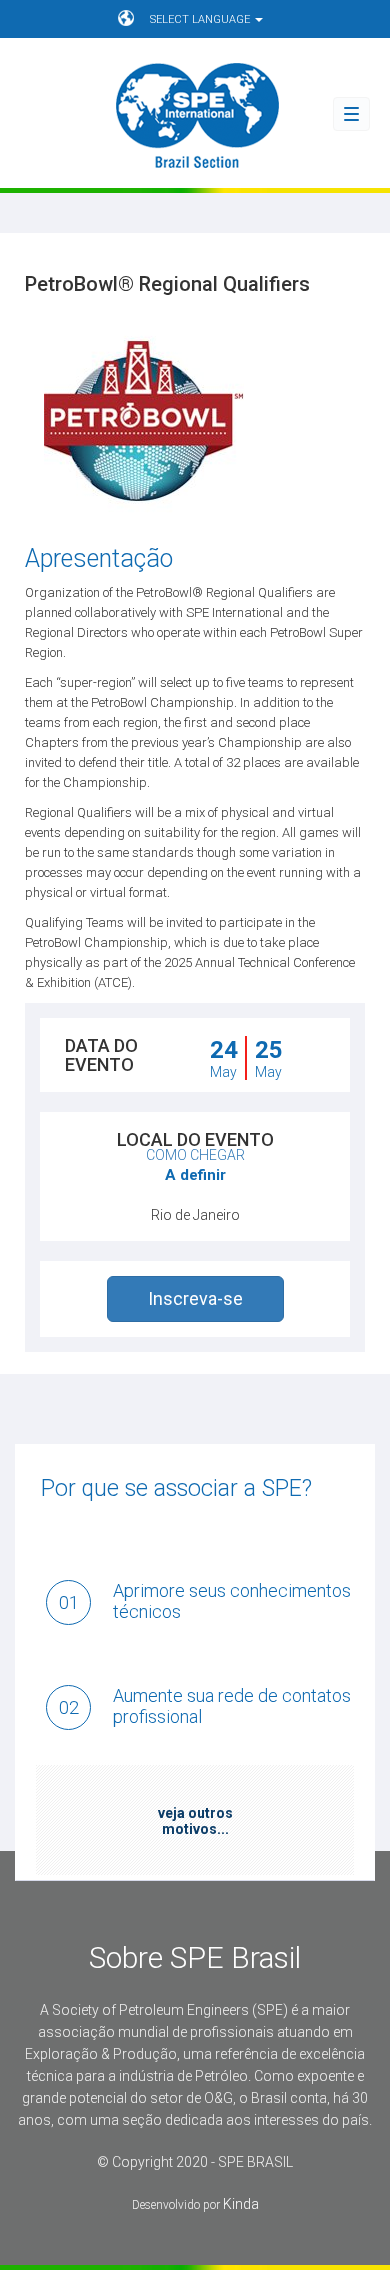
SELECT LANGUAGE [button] (201, 19)
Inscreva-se (195, 1298)
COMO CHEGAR (195, 1155)
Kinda (241, 2204)
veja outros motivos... (195, 1821)
